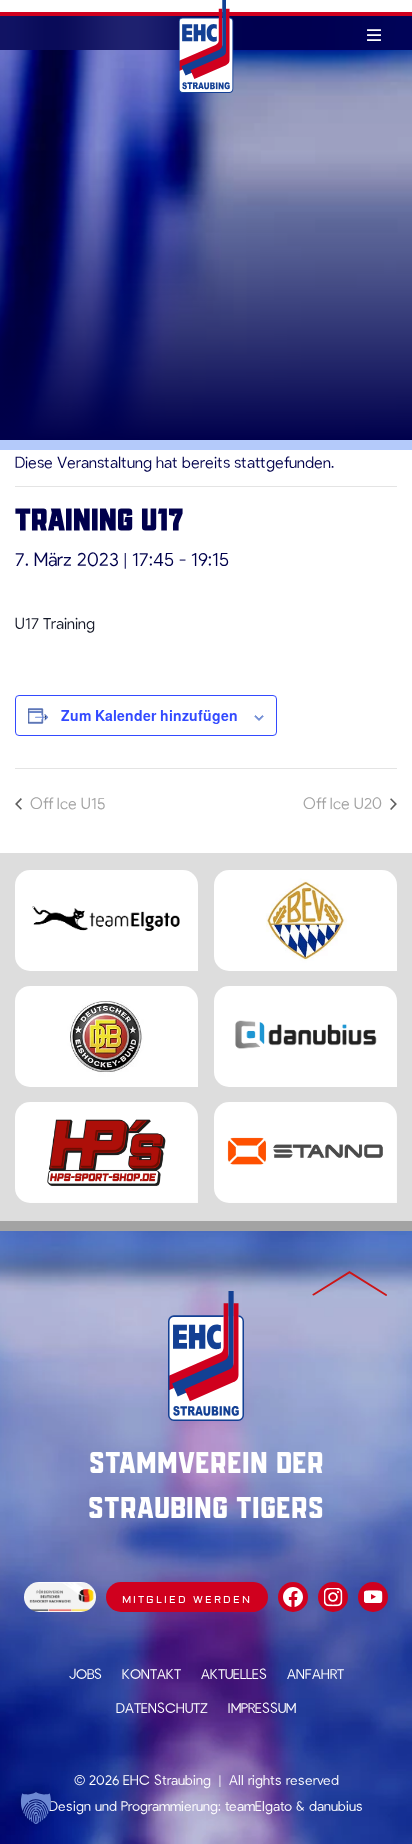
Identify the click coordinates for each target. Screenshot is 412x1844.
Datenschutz (162, 1707)
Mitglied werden (187, 1599)
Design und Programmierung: (135, 1805)
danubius (336, 1805)
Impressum (262, 1707)
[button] (36, 1808)
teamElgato (258, 1805)
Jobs (85, 1673)
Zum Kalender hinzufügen (149, 715)
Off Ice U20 (344, 802)
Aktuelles (234, 1673)
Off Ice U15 (65, 802)
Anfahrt (315, 1673)
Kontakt (151, 1673)
